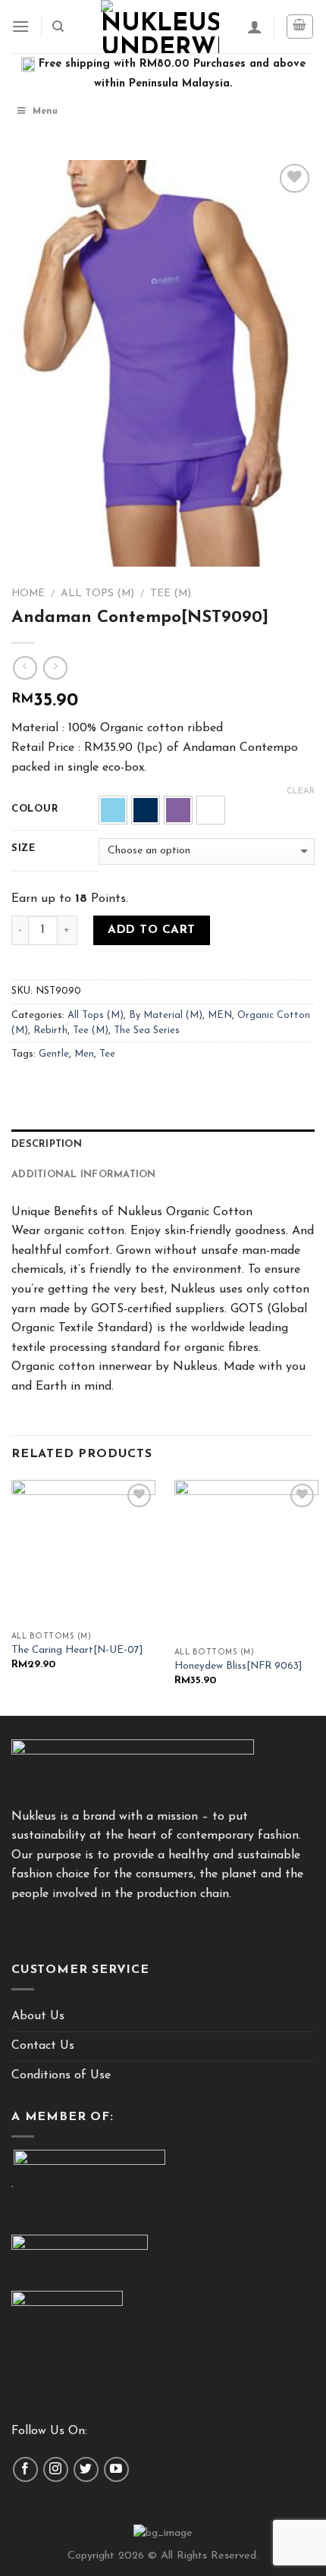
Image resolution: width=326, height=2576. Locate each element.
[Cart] (300, 27)
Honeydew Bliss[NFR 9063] (238, 1666)
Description (47, 1144)
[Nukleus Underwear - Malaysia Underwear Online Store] (160, 27)
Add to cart (151, 930)
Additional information (84, 1175)
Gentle (54, 1054)
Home (28, 594)
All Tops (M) (97, 594)
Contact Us (43, 2046)
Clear (301, 792)
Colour (35, 809)
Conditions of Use (61, 2075)
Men (84, 1054)
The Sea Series (147, 1030)
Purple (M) (178, 810)
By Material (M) (166, 1015)
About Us (38, 2016)
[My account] (255, 27)
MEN (220, 1015)
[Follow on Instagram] (56, 2469)
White (211, 810)
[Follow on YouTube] (116, 2469)
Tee (107, 1054)
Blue (113, 810)
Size (24, 848)
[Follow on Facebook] (25, 2469)
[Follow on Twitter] (86, 2469)
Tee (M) (171, 594)
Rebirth (50, 1030)
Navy (146, 810)
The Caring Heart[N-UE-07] (77, 1650)
